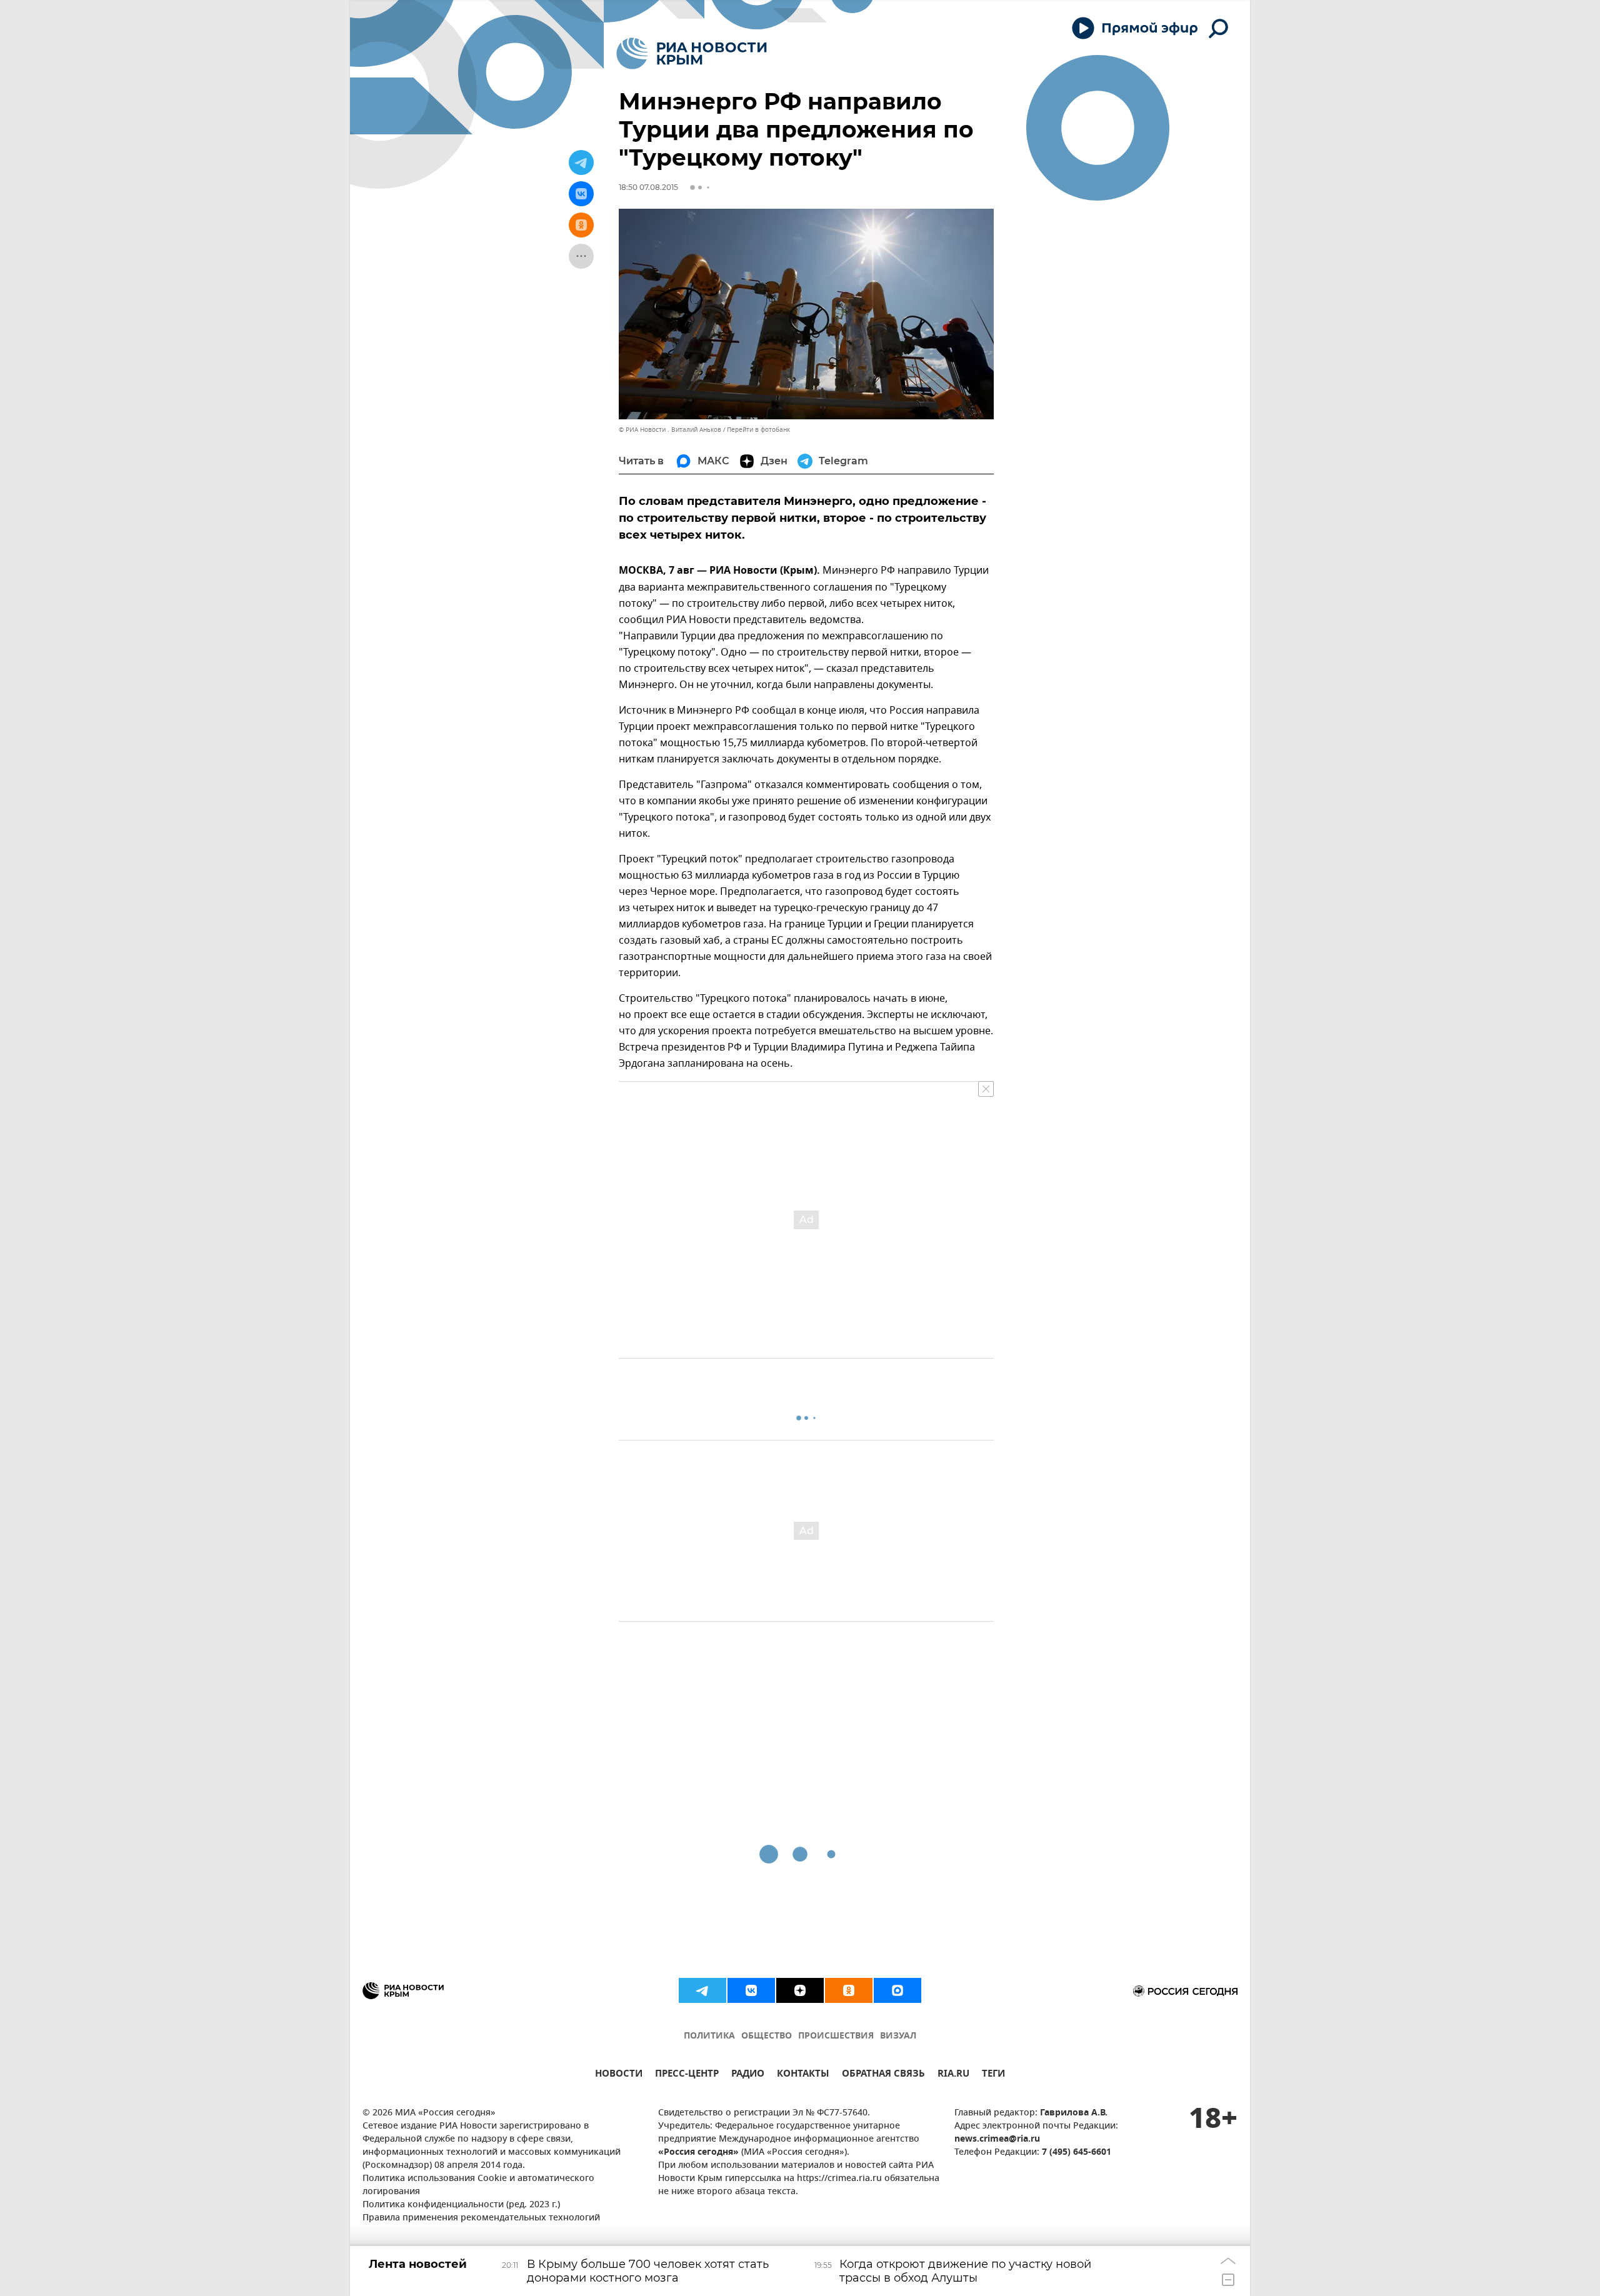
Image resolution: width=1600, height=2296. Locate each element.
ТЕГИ (993, 2075)
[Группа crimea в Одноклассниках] (849, 1990)
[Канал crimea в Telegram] (702, 1990)
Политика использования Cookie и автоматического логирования (478, 2185)
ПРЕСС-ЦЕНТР (687, 2075)
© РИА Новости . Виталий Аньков (670, 430)
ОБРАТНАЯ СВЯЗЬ (883, 2075)
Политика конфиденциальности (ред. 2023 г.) (461, 2205)
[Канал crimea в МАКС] (897, 1990)
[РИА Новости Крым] (692, 53)
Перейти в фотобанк (758, 430)
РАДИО (748, 2075)
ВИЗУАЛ (898, 2036)
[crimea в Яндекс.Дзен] (800, 1990)
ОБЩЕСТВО (767, 2036)
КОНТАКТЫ (803, 2075)
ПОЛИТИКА (709, 2036)
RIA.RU (953, 2075)
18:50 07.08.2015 (648, 187)
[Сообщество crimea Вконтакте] (751, 1990)
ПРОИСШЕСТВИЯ (836, 2036)
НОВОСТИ (619, 2075)
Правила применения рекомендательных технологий (481, 2218)
